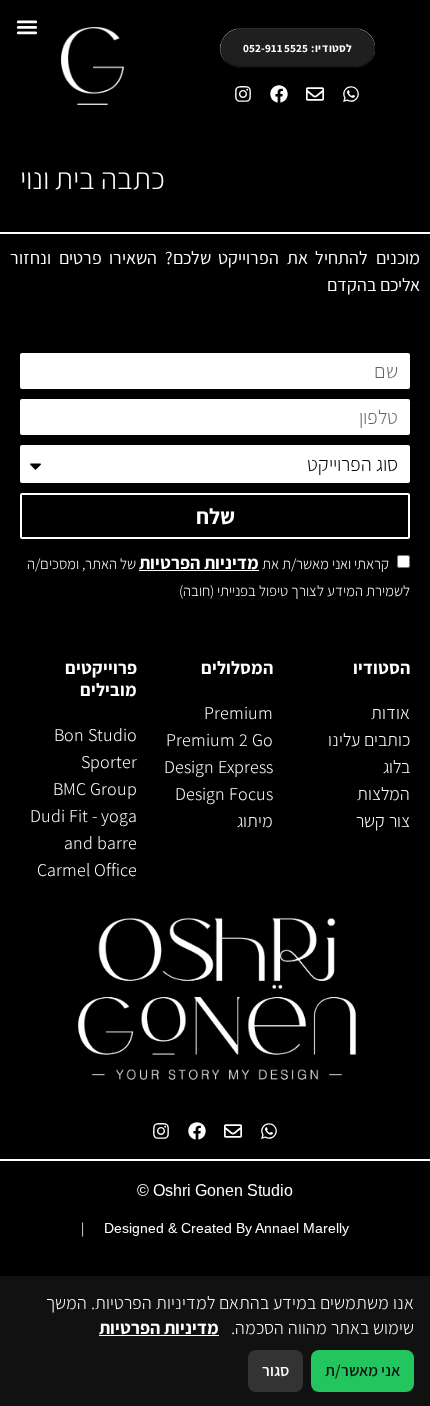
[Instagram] (243, 94)
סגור (275, 1370)
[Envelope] (315, 94)
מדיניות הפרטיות (199, 562)
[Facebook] (279, 94)
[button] (26, 26)
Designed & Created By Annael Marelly (226, 1228)
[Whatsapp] (351, 94)
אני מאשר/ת (362, 1370)
